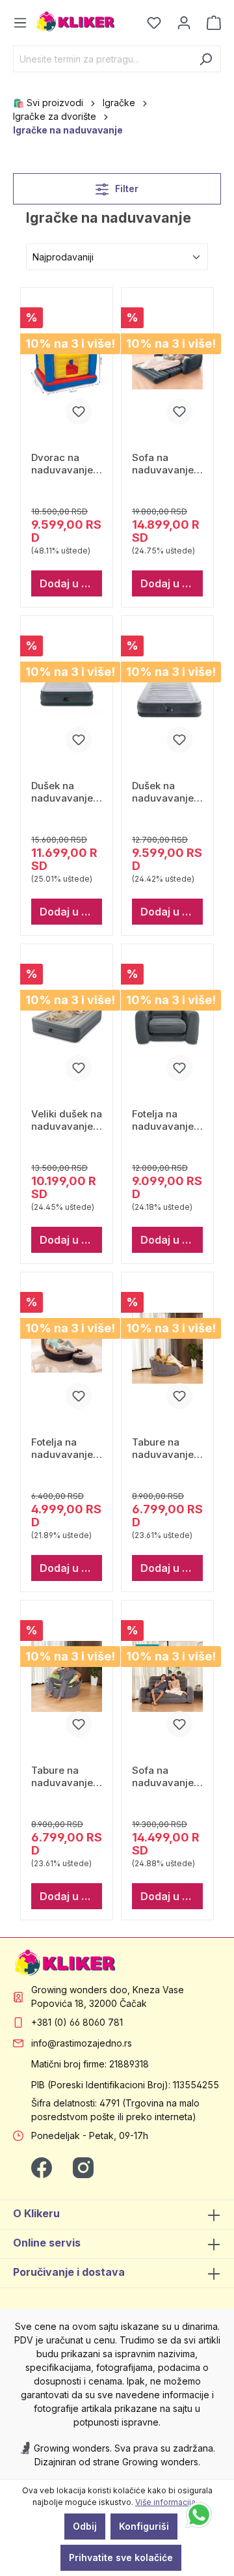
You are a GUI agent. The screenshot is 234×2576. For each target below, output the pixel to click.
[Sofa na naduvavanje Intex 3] (167, 1676)
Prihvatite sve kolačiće (121, 2557)
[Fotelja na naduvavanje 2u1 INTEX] (167, 1020)
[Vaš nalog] (184, 23)
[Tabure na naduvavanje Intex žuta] (167, 1348)
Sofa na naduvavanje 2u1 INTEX (163, 463)
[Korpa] (210, 23)
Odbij (85, 2526)
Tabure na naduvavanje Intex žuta (163, 1448)
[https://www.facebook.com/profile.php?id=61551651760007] (42, 2167)
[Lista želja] (154, 23)
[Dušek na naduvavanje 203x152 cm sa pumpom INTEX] (67, 692)
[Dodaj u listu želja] (79, 412)
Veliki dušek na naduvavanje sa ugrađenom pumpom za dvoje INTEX (67, 1120)
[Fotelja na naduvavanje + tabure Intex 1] (67, 1348)
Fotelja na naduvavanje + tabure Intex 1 (67, 1448)
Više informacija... (168, 2502)
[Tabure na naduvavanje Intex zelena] (67, 1676)
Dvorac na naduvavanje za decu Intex (63, 463)
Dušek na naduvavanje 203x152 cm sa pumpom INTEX (62, 791)
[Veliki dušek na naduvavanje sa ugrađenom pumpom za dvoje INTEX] (67, 1020)
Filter (125, 189)
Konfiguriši (144, 2526)
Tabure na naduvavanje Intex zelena (62, 1776)
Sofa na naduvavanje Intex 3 (163, 1776)
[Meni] (24, 23)
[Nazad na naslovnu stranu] (76, 22)
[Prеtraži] (206, 59)
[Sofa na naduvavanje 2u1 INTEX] (167, 363)
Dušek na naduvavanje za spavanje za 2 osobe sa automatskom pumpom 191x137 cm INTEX (167, 791)
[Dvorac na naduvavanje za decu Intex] (67, 363)
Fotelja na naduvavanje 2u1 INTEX (163, 1120)
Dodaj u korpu (71, 583)
